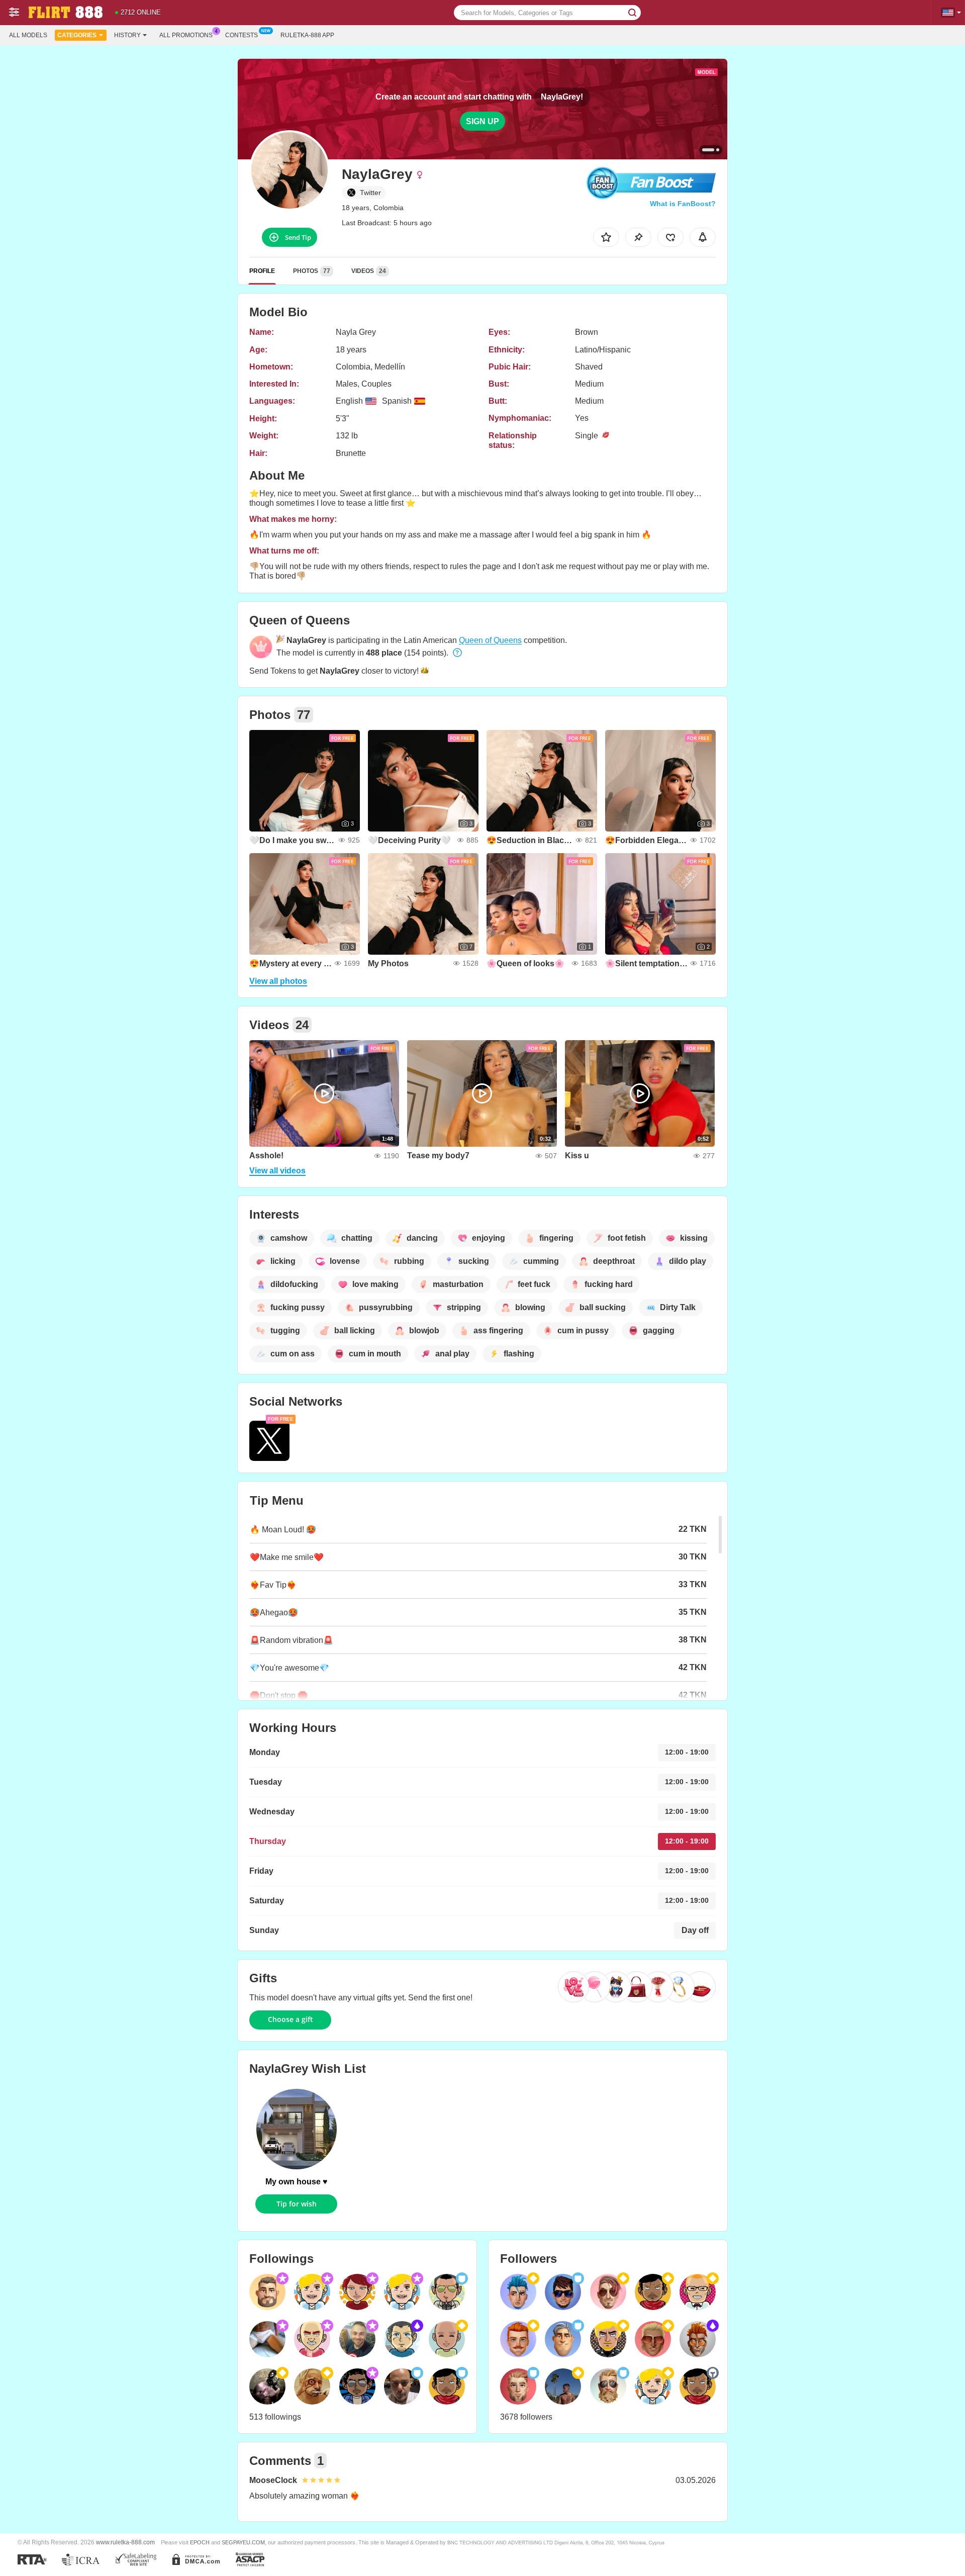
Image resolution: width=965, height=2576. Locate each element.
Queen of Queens (490, 640)
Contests (242, 35)
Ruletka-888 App (307, 35)
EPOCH (200, 2542)
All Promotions (186, 35)
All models (28, 35)
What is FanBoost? (683, 204)
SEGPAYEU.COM (243, 2542)
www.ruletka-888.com (125, 2542)
